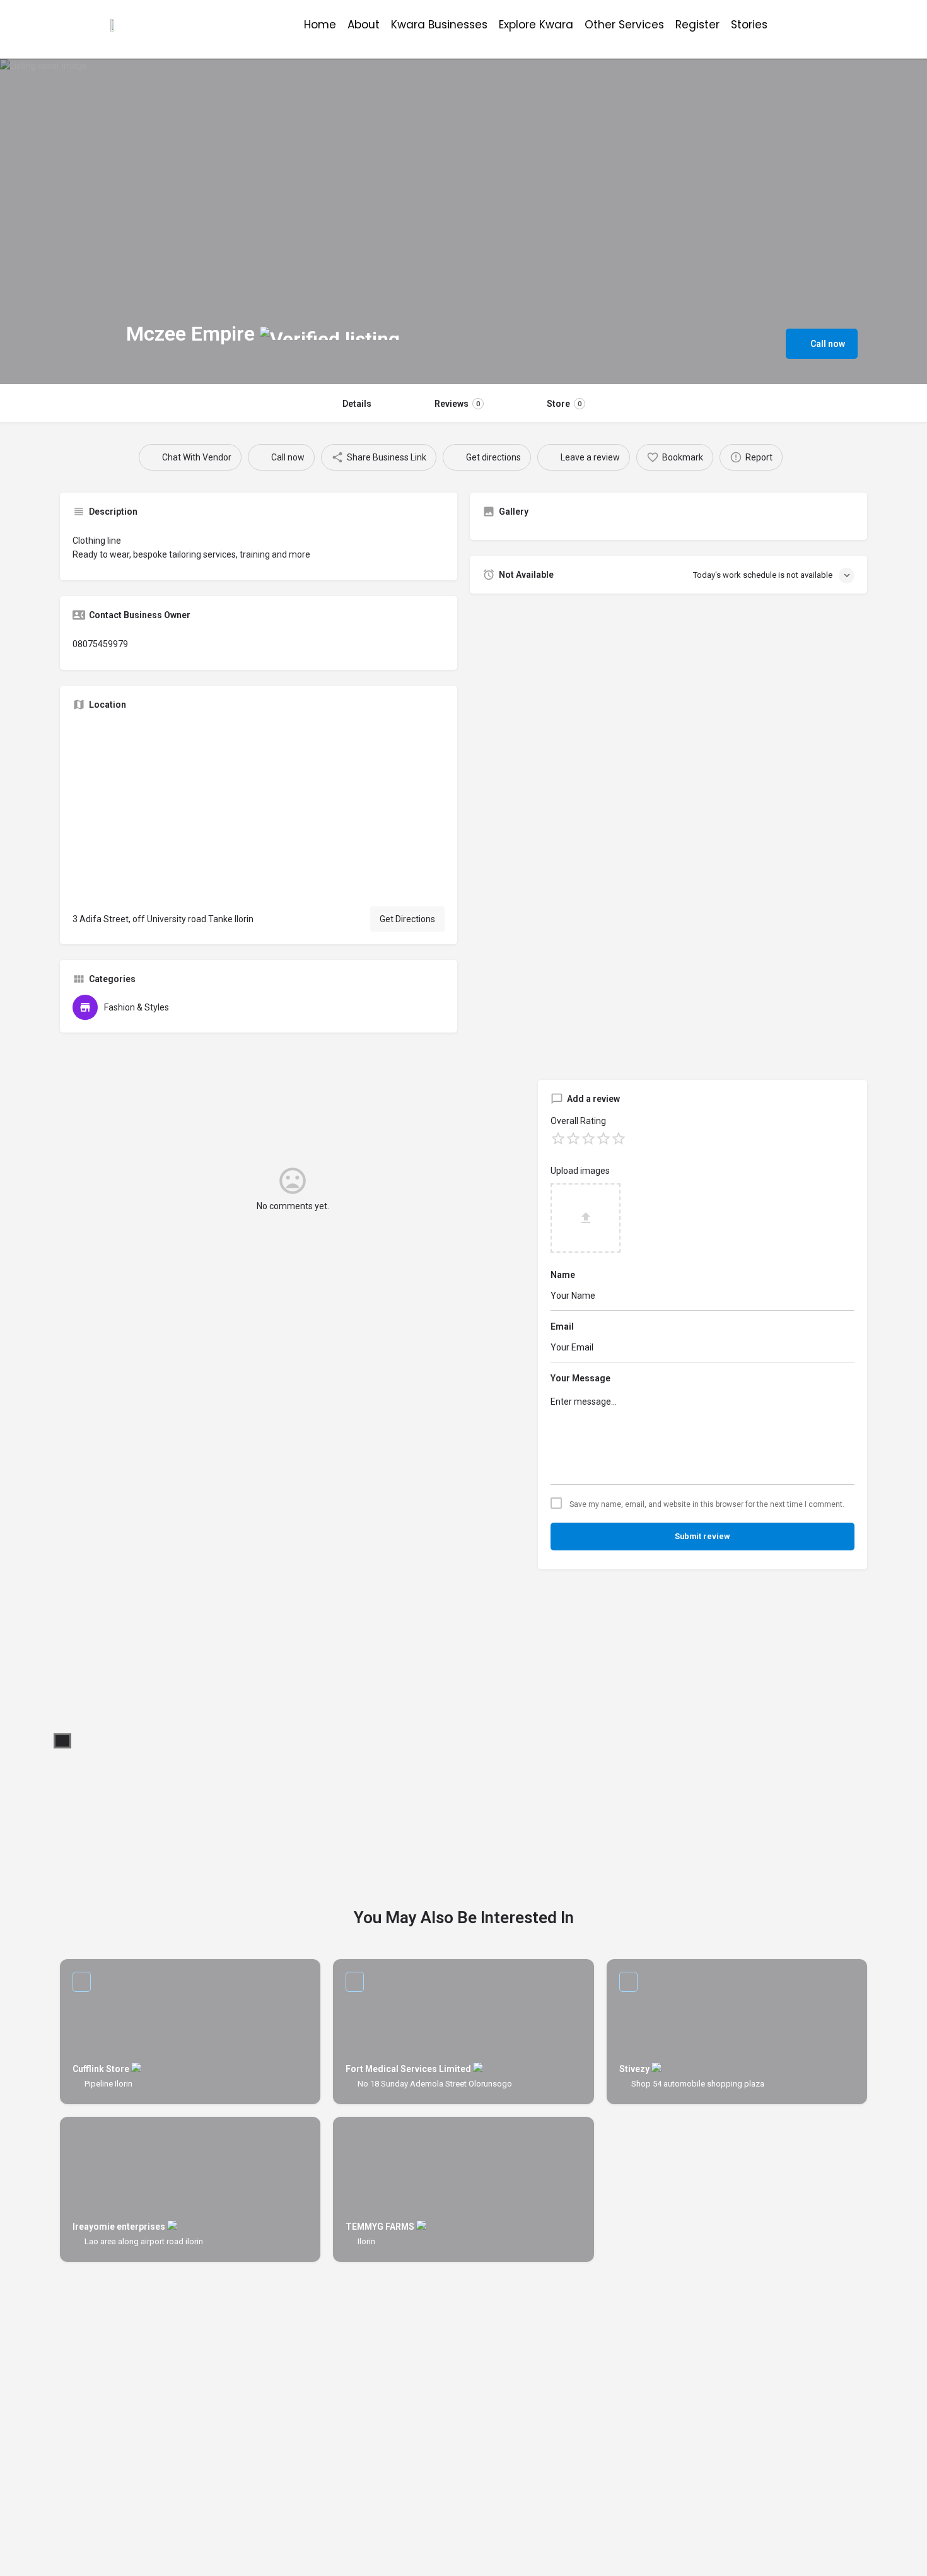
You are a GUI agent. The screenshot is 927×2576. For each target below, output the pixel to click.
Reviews (457, 404)
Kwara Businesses (439, 25)
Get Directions (407, 919)
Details (357, 404)
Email (562, 1326)
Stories (749, 25)
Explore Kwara (536, 25)
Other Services (624, 25)
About (364, 25)
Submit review (703, 1536)
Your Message (580, 1378)
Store (564, 404)
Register (697, 25)
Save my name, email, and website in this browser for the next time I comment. (707, 1504)
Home (320, 25)
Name (563, 1275)
